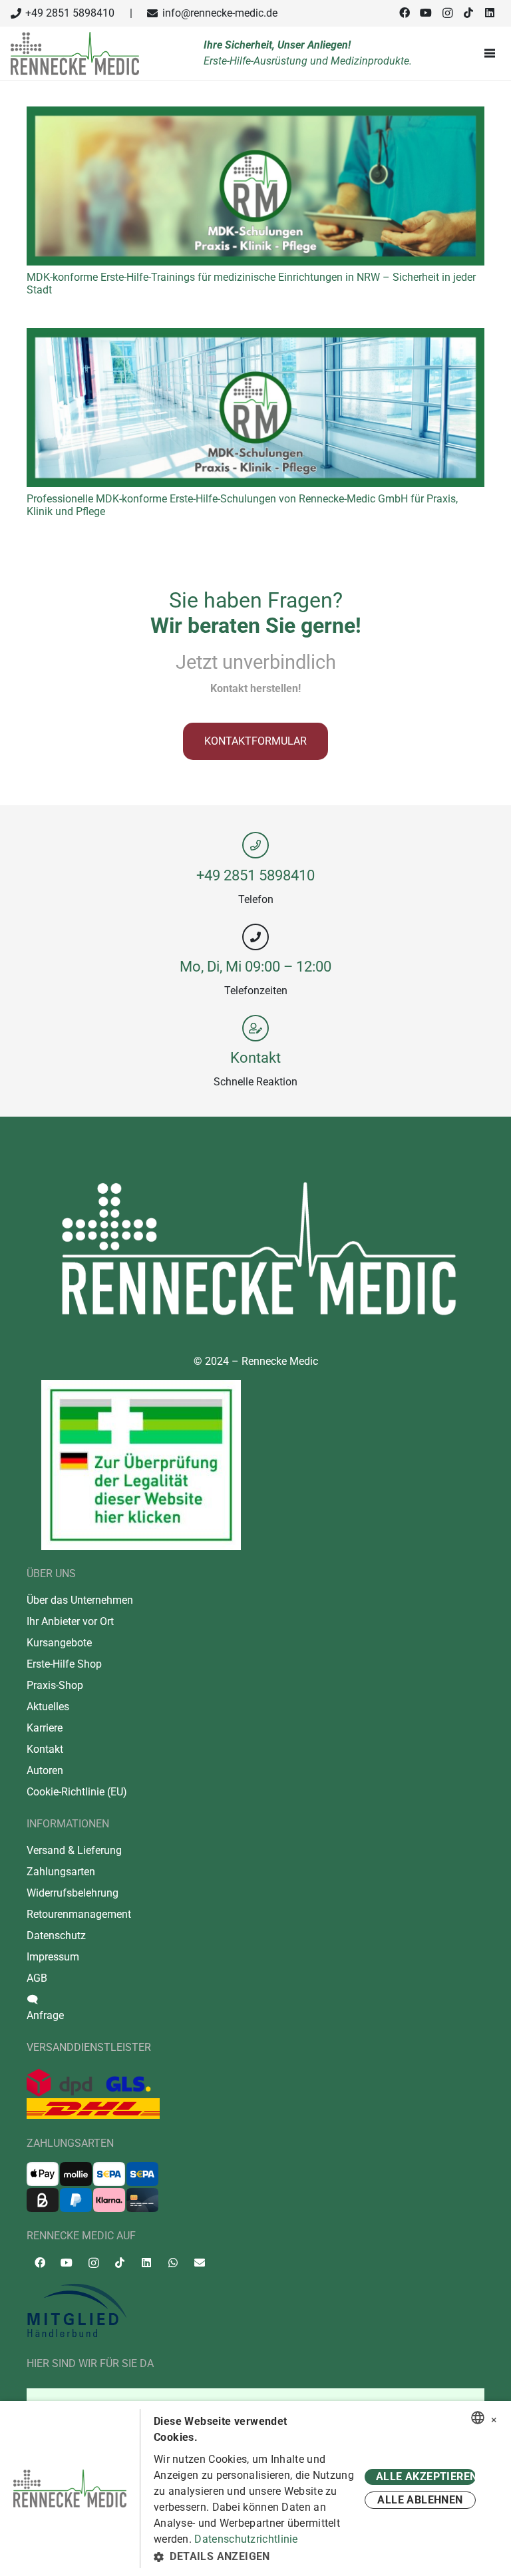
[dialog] (255, 2488)
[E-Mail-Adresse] (200, 2263)
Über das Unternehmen (80, 1600)
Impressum (53, 1957)
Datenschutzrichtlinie (246, 2539)
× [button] (494, 2418)
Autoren (45, 1770)
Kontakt (255, 1057)
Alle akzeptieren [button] (426, 2477)
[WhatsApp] (173, 2263)
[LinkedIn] (490, 13)
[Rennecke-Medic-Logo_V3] (75, 54)
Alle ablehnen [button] (420, 2500)
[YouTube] (426, 13)
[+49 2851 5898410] (255, 845)
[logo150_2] (255, 2311)
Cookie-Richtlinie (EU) (77, 1792)
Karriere (45, 1728)
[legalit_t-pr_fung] (141, 1465)
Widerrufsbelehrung (73, 1893)
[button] (257, 2557)
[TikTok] (468, 13)
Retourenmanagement (79, 1914)
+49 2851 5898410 (255, 875)
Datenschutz (56, 1935)
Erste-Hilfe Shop (64, 1664)
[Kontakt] (255, 1028)
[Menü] (492, 53)
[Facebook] (405, 13)
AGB (37, 1978)
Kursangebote (59, 1643)
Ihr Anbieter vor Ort (70, 1621)
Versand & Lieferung (74, 1850)
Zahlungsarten (61, 1872)
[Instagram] (447, 13)
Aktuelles (48, 1707)
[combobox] (478, 2418)
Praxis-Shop (55, 1685)
